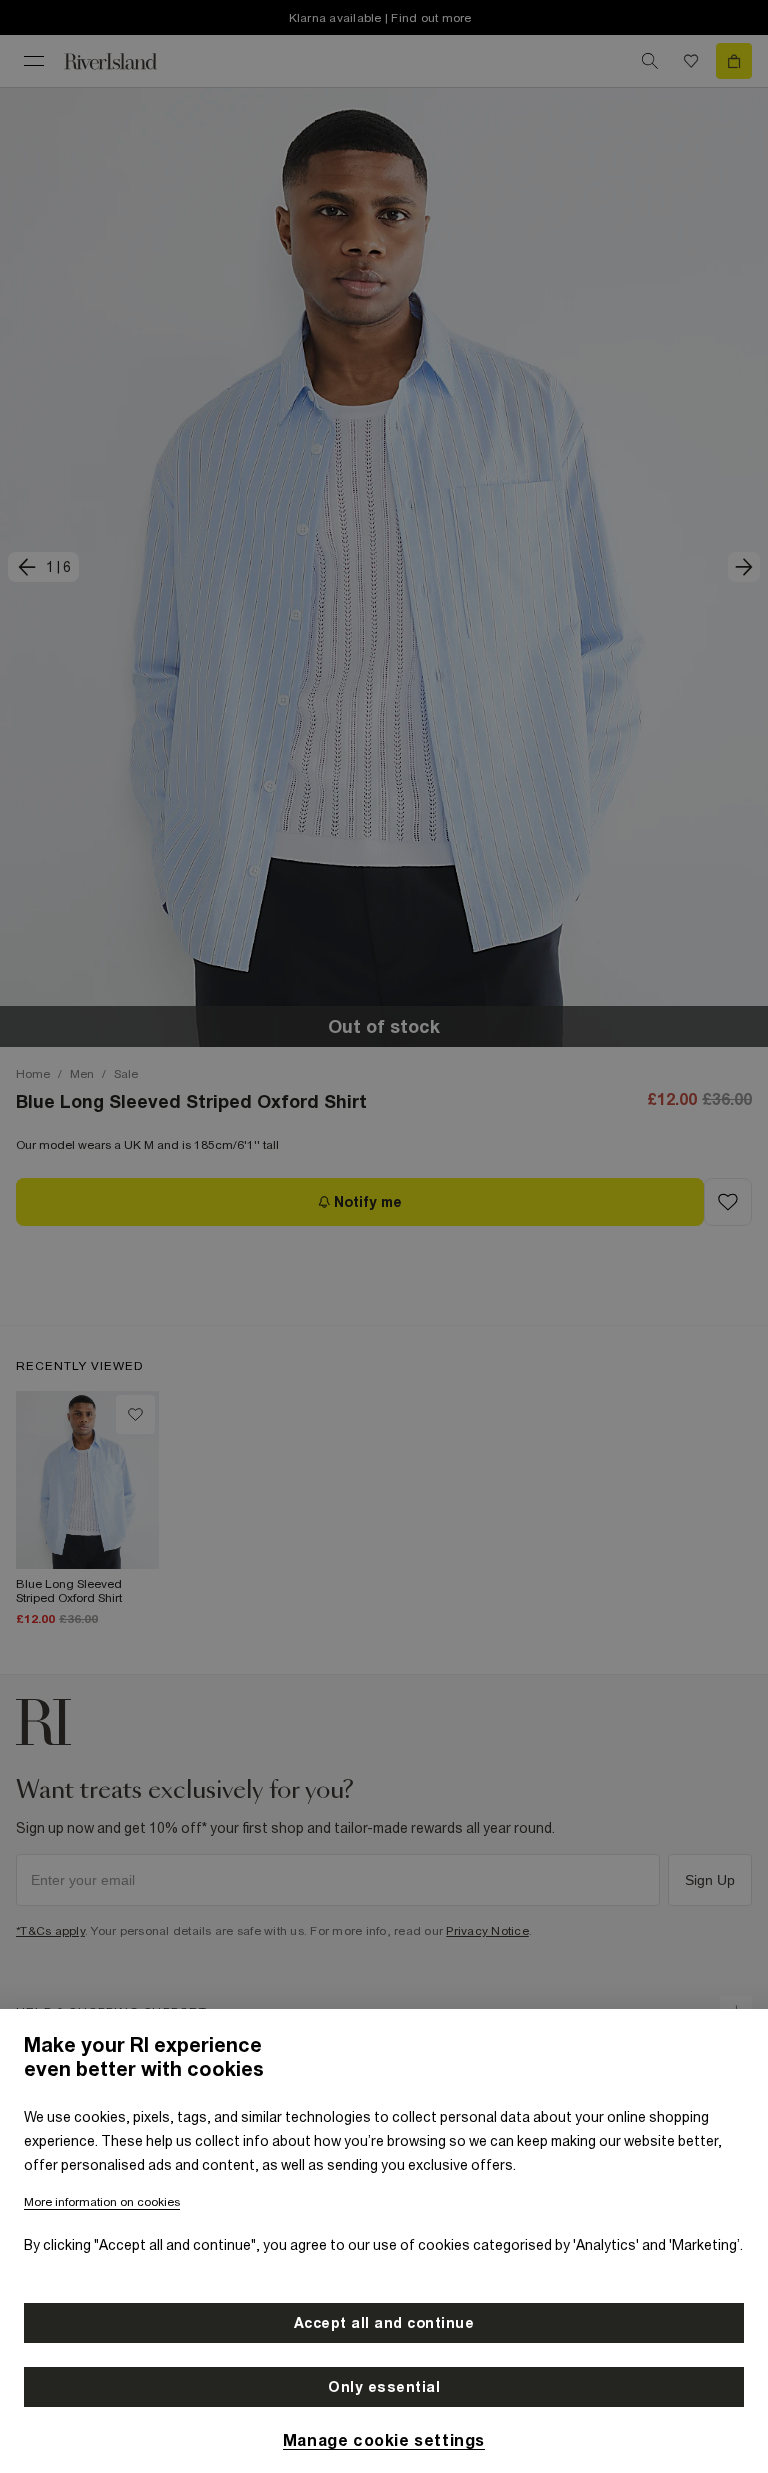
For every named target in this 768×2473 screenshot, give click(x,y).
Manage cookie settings (384, 2440)
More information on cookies (102, 2202)
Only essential (384, 2387)
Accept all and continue (384, 2323)
